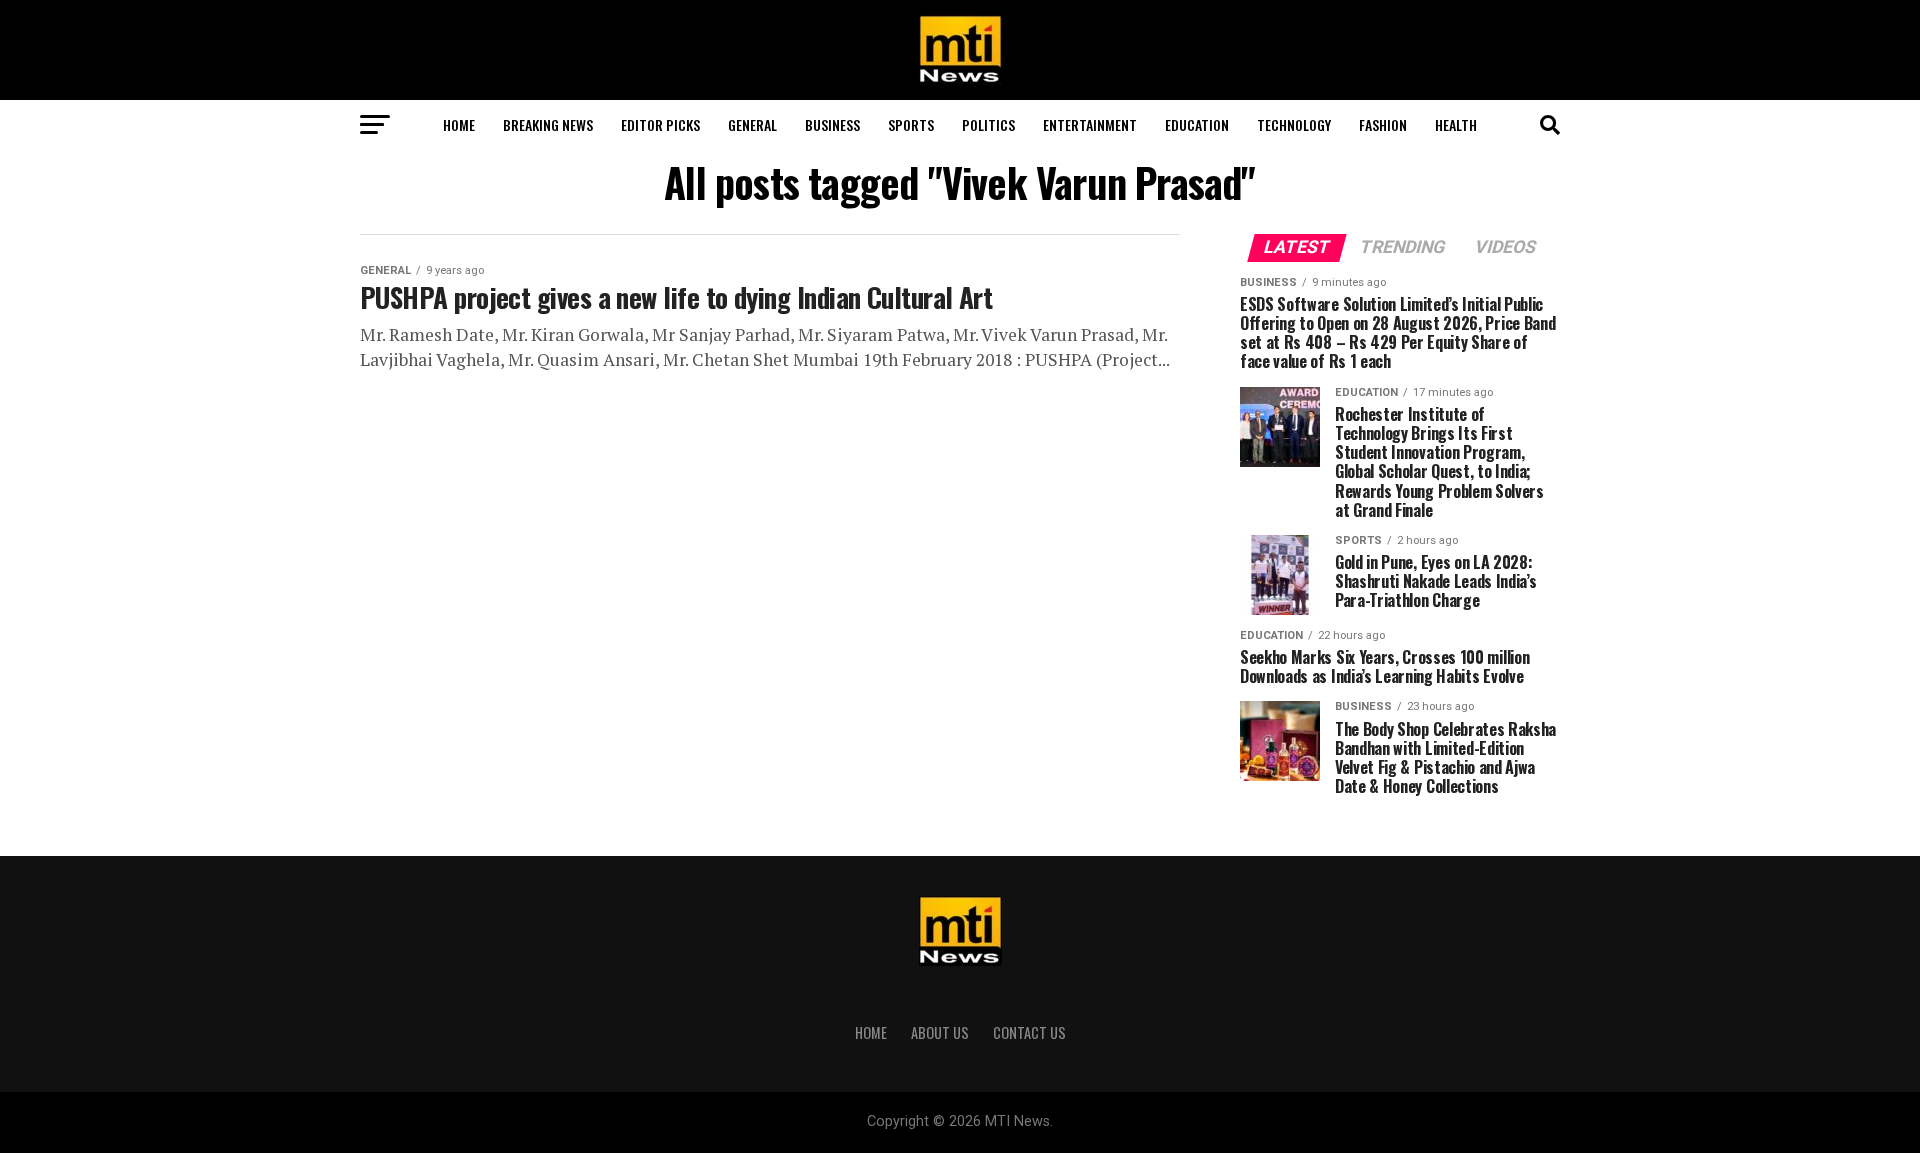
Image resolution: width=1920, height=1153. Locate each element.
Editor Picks (660, 124)
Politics (988, 124)
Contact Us (1029, 1032)
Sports (911, 124)
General (752, 124)
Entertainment (1090, 124)
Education (1197, 124)
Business (832, 124)
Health (1456, 124)
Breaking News (548, 124)
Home (459, 124)
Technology (1294, 124)
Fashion (1383, 124)
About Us (940, 1032)
